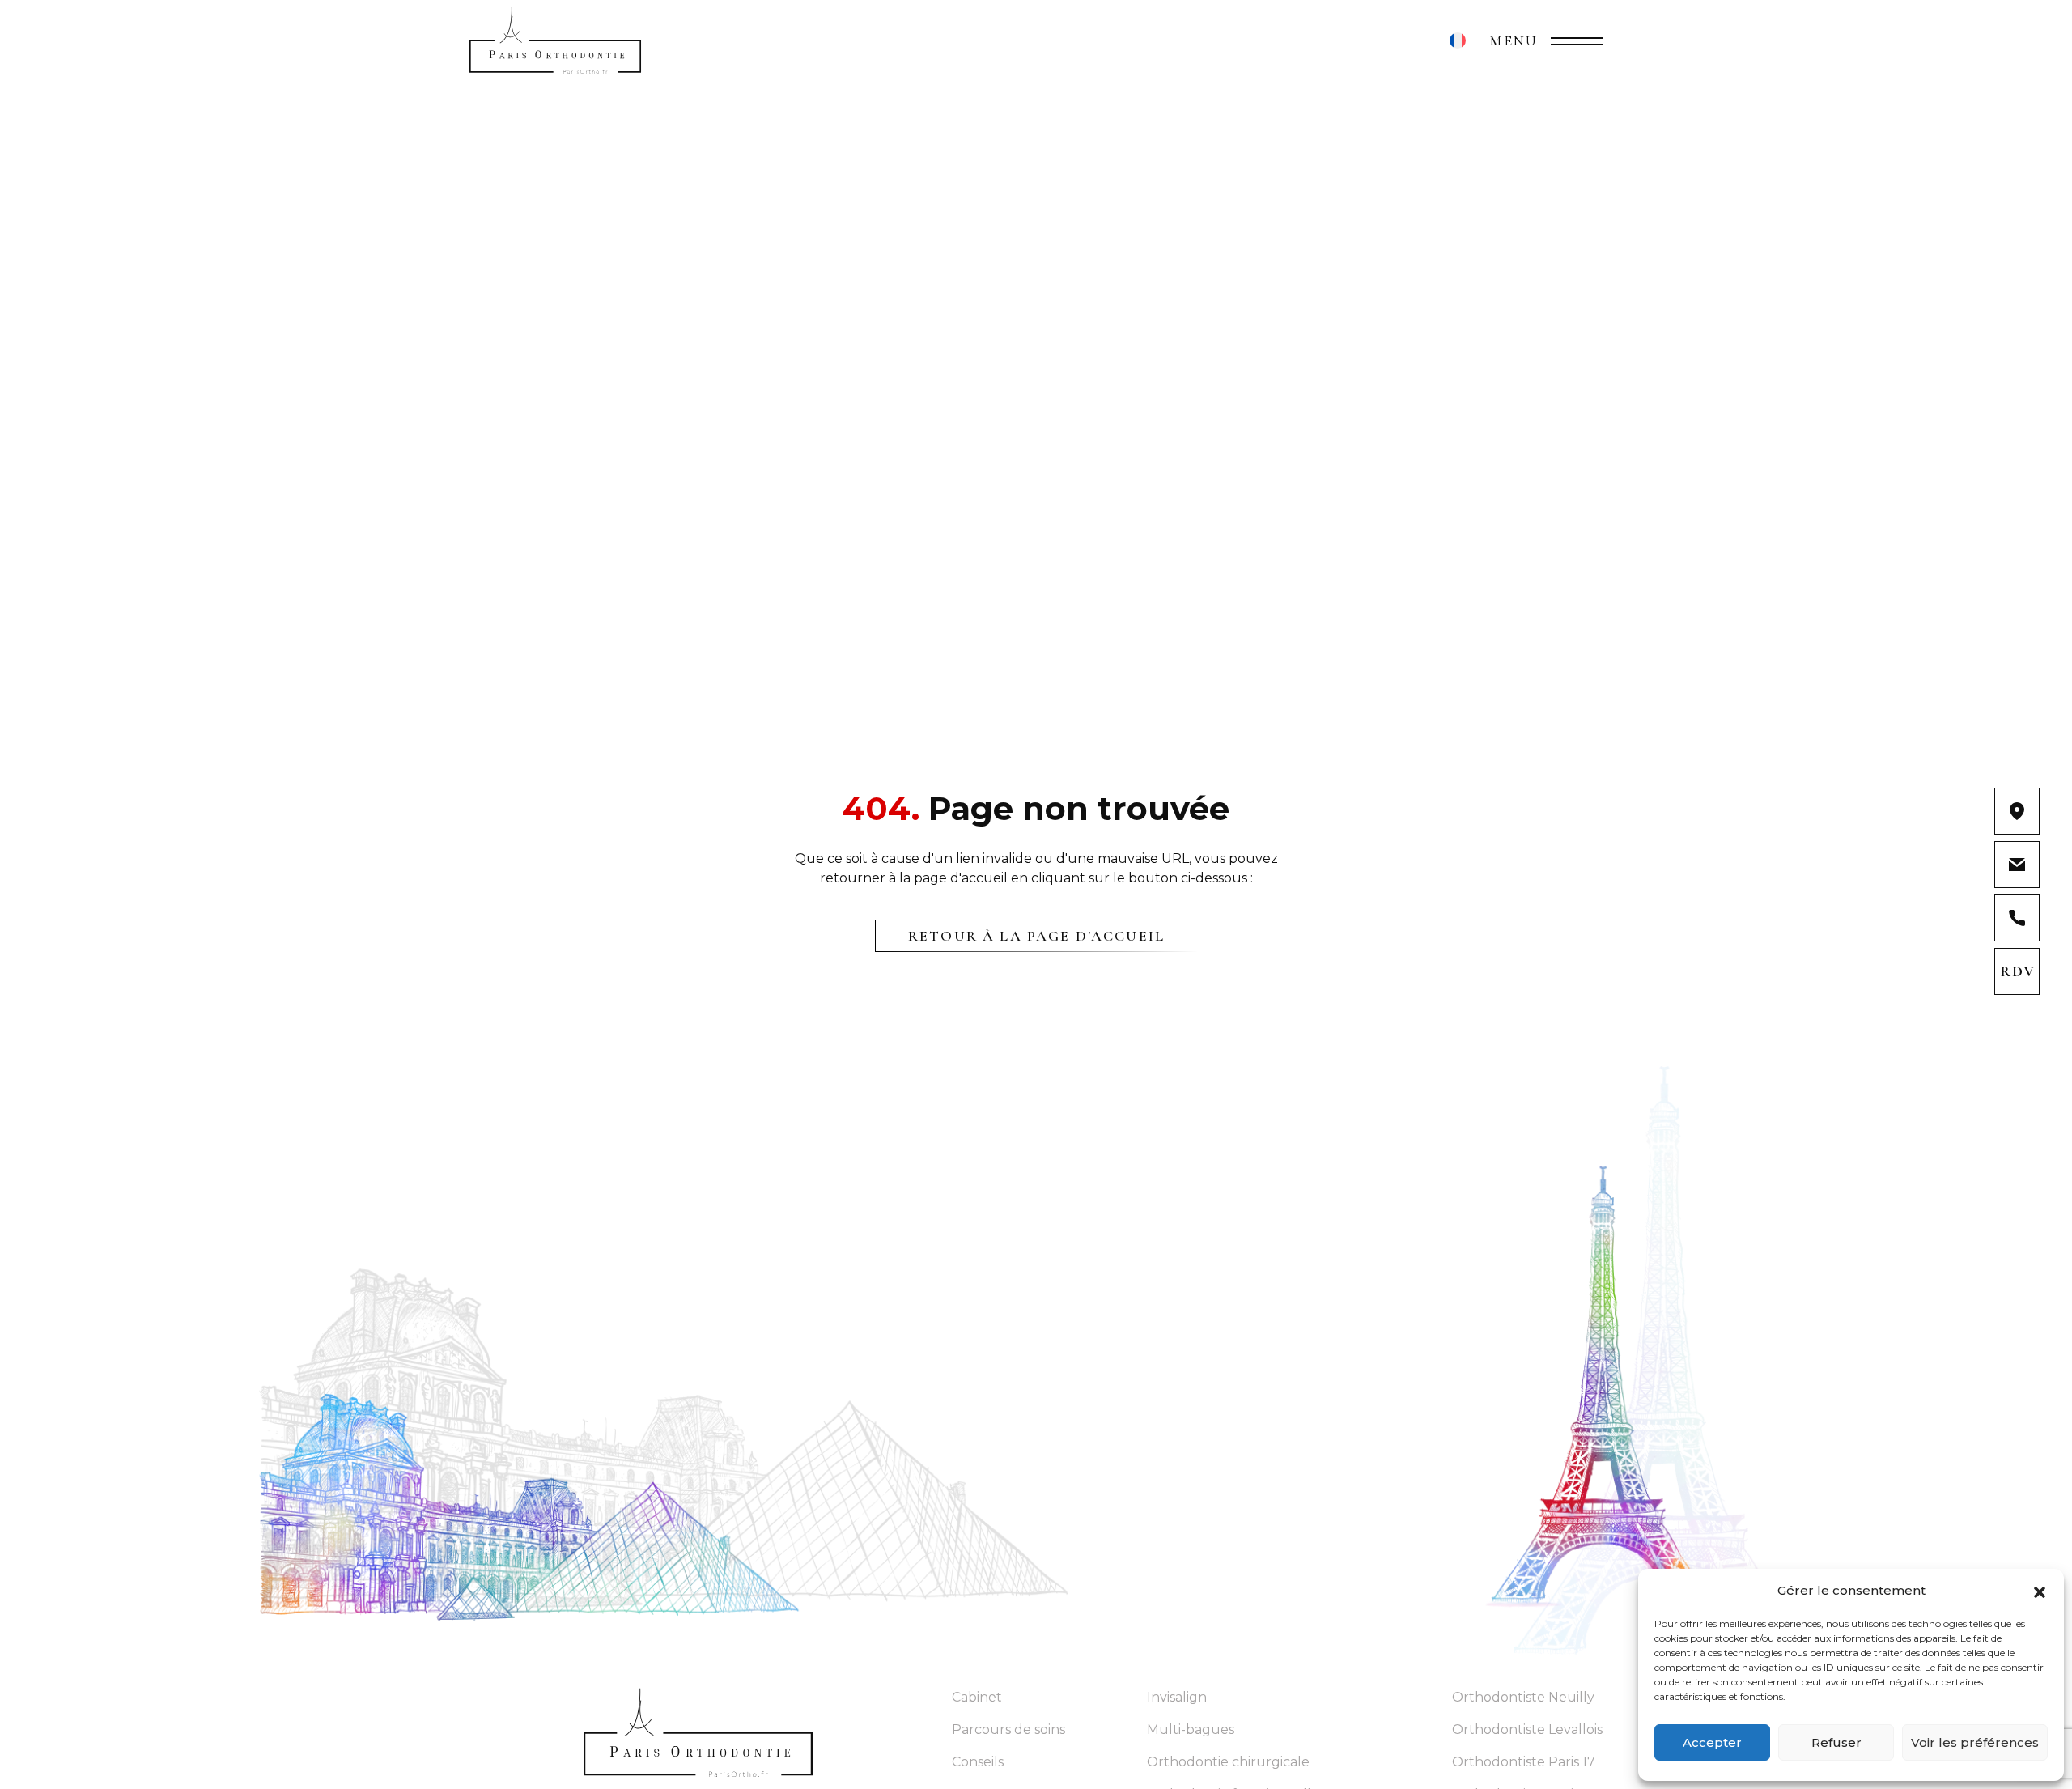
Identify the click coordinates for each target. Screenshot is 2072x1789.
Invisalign (1177, 1697)
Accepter (1712, 1742)
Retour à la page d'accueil (1036, 936)
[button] (2040, 1591)
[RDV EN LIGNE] (2017, 971)
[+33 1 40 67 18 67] (2017, 918)
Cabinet (977, 1697)
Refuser (1836, 1742)
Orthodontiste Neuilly (1523, 1697)
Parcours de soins (1008, 1730)
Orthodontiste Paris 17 (1524, 1762)
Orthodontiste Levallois (1527, 1730)
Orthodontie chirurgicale (1228, 1762)
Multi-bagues (1191, 1730)
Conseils (978, 1762)
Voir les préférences (1975, 1742)
